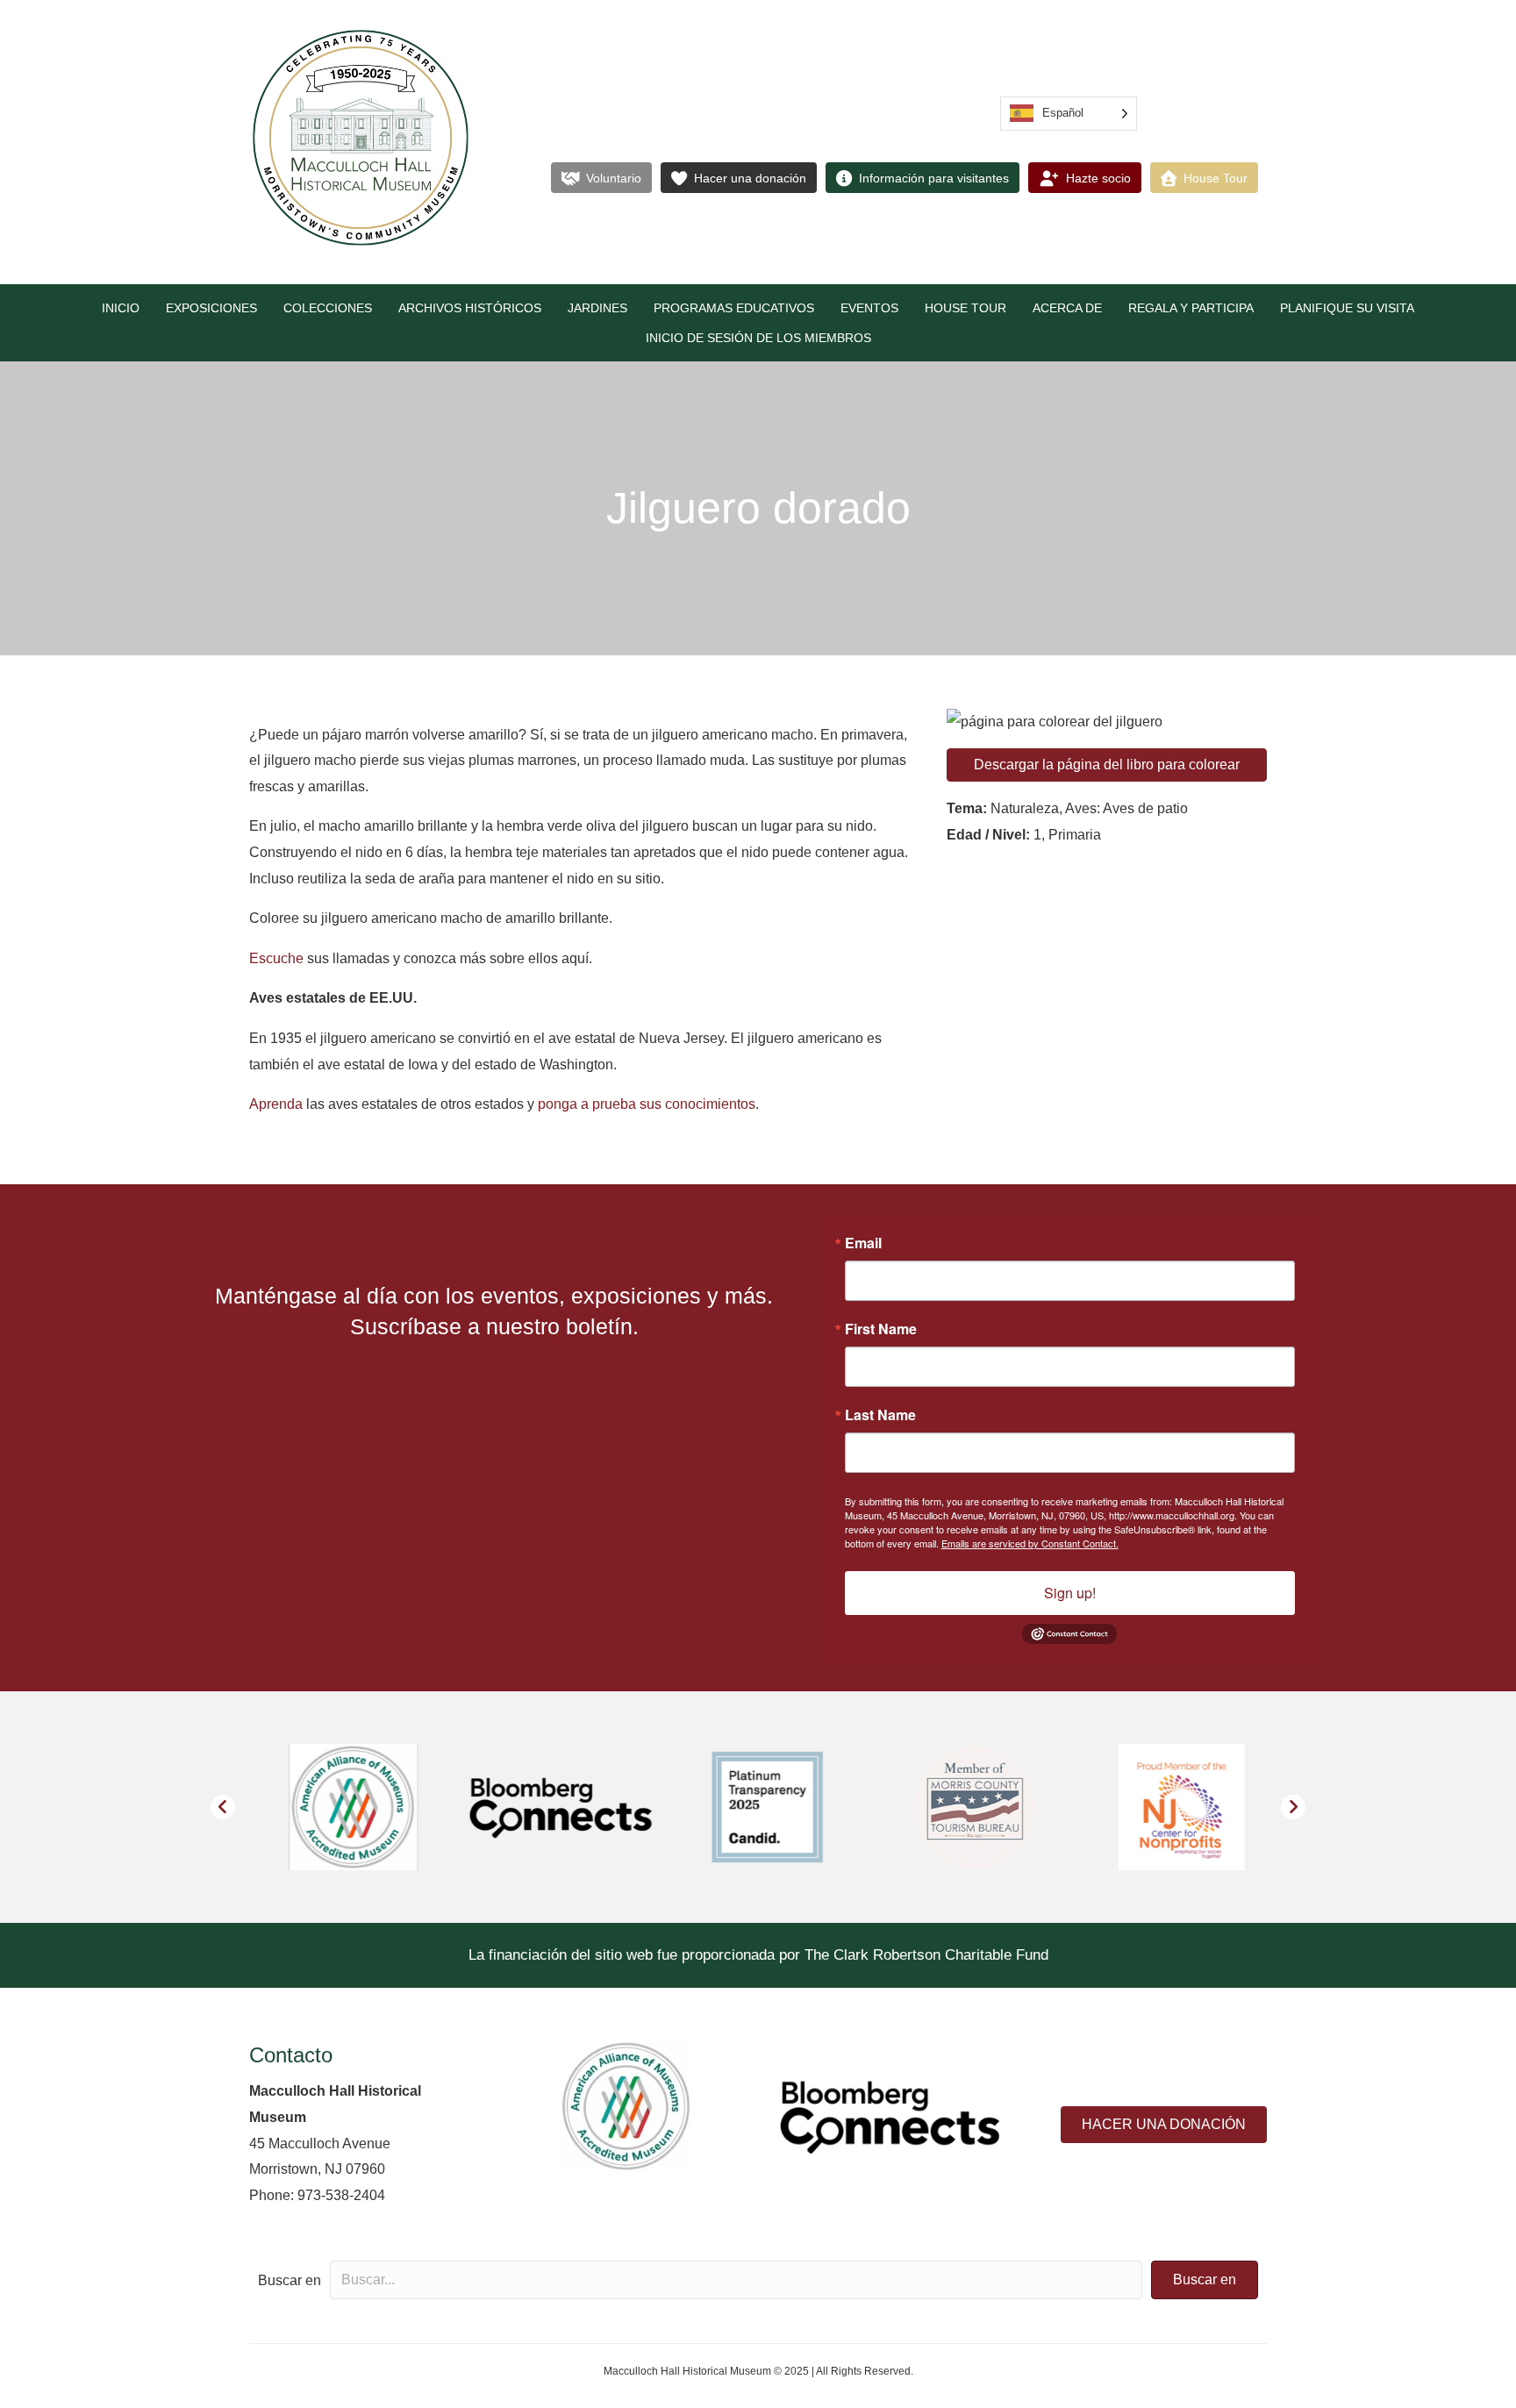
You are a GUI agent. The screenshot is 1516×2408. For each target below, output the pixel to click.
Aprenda (276, 1104)
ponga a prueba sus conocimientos (647, 1104)
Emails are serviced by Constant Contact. (1030, 1543)
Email (863, 1243)
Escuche (276, 958)
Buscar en (290, 2280)
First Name (881, 1329)
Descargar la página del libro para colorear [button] (1107, 765)
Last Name (880, 1415)
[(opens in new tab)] (626, 2105)
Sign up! (1070, 1593)
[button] (223, 1807)
